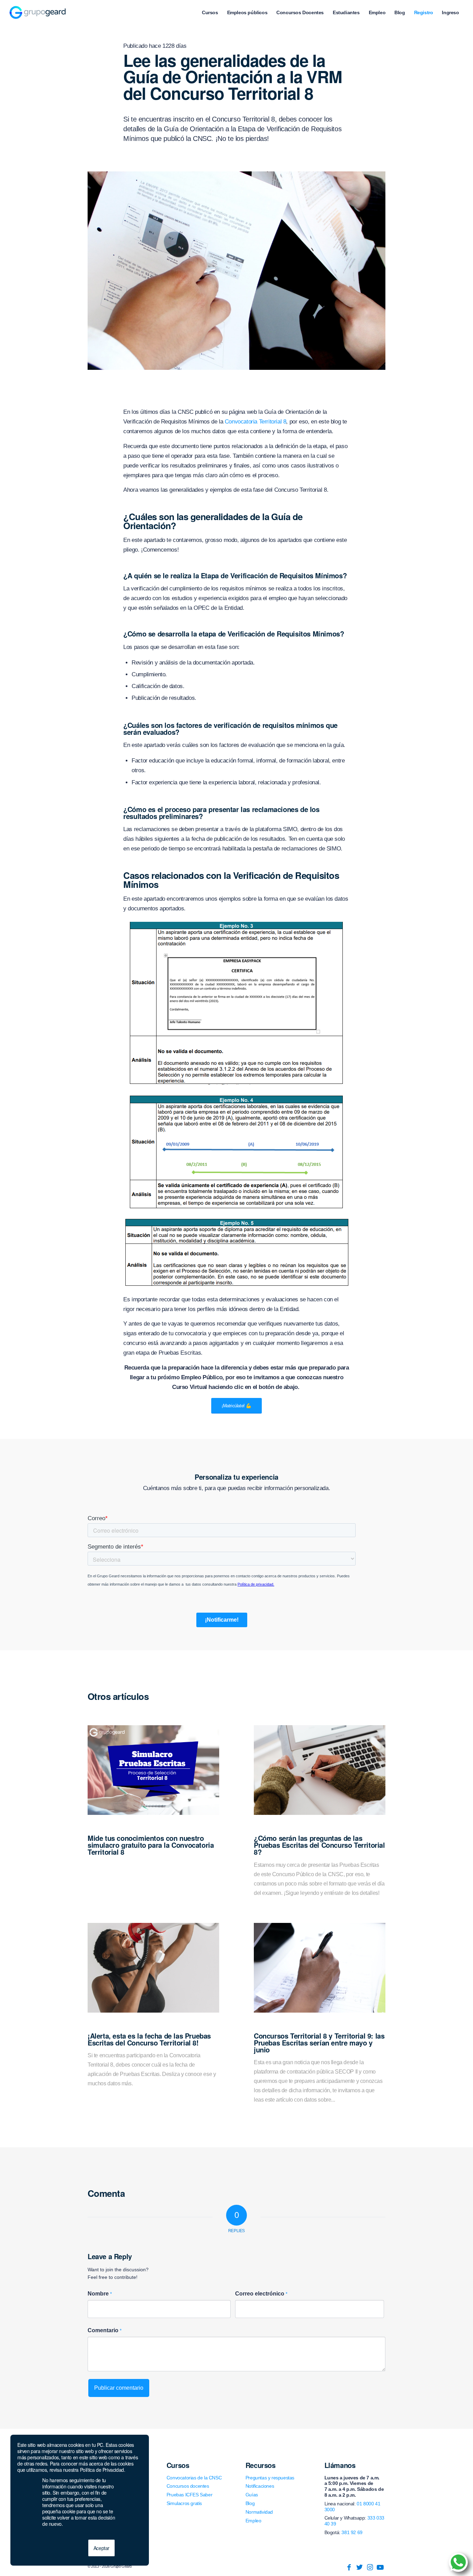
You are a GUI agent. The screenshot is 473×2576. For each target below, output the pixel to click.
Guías (252, 2495)
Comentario (105, 2330)
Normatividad (259, 2512)
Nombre (100, 2294)
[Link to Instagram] (370, 2567)
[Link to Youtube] (380, 2567)
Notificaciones (260, 2486)
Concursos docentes (188, 2486)
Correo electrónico (261, 2294)
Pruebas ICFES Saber (189, 2495)
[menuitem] (210, 12)
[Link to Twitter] (359, 2567)
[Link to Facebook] (349, 2567)
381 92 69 (352, 2532)
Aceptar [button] (101, 2548)
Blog (250, 2503)
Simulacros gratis (184, 2503)
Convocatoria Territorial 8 (256, 422)
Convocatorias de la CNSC (194, 2478)
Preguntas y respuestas (270, 2478)
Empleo (253, 2521)
